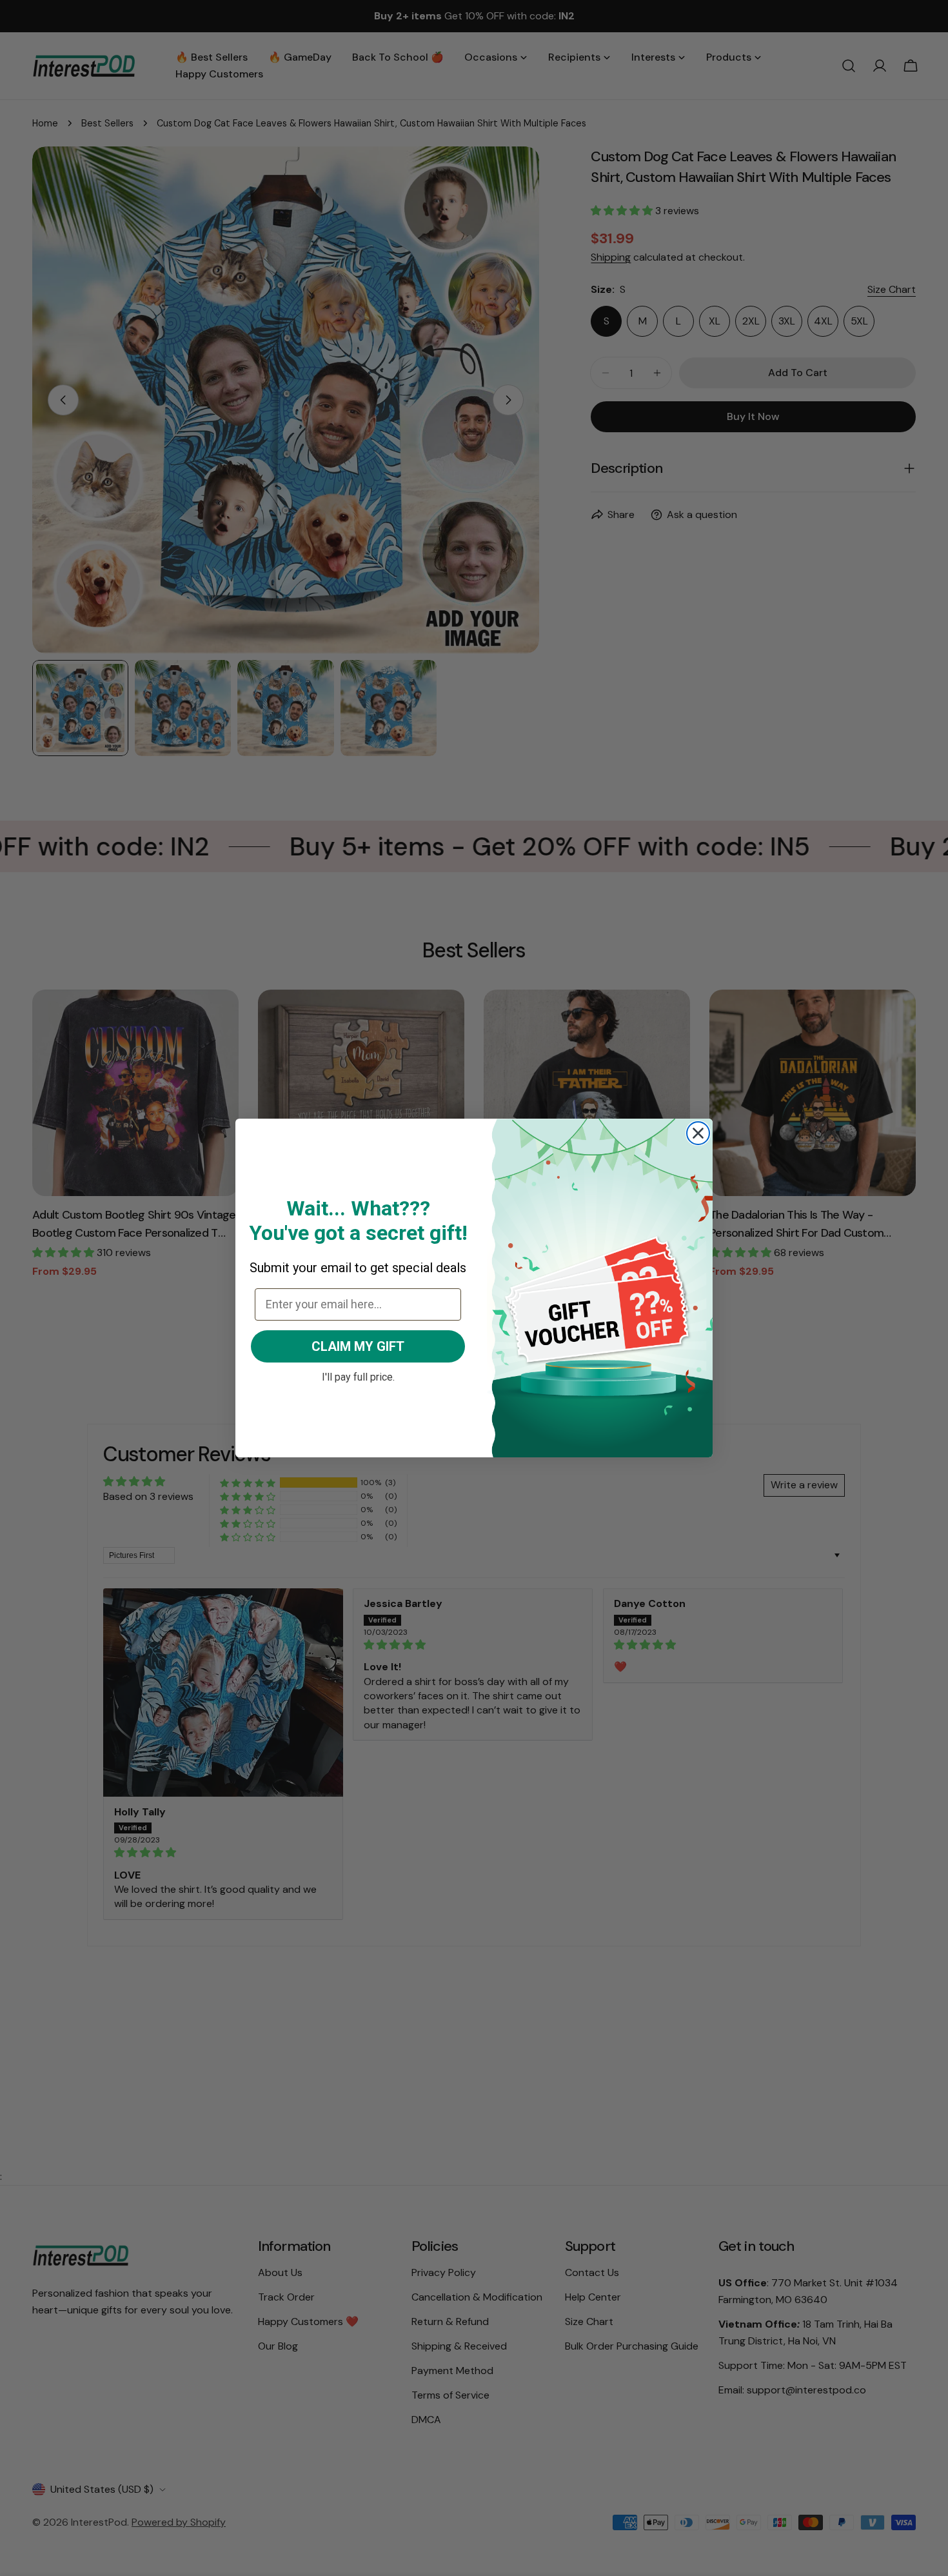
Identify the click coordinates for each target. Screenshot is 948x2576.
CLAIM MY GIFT (358, 1346)
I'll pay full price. (358, 1375)
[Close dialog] (698, 1133)
